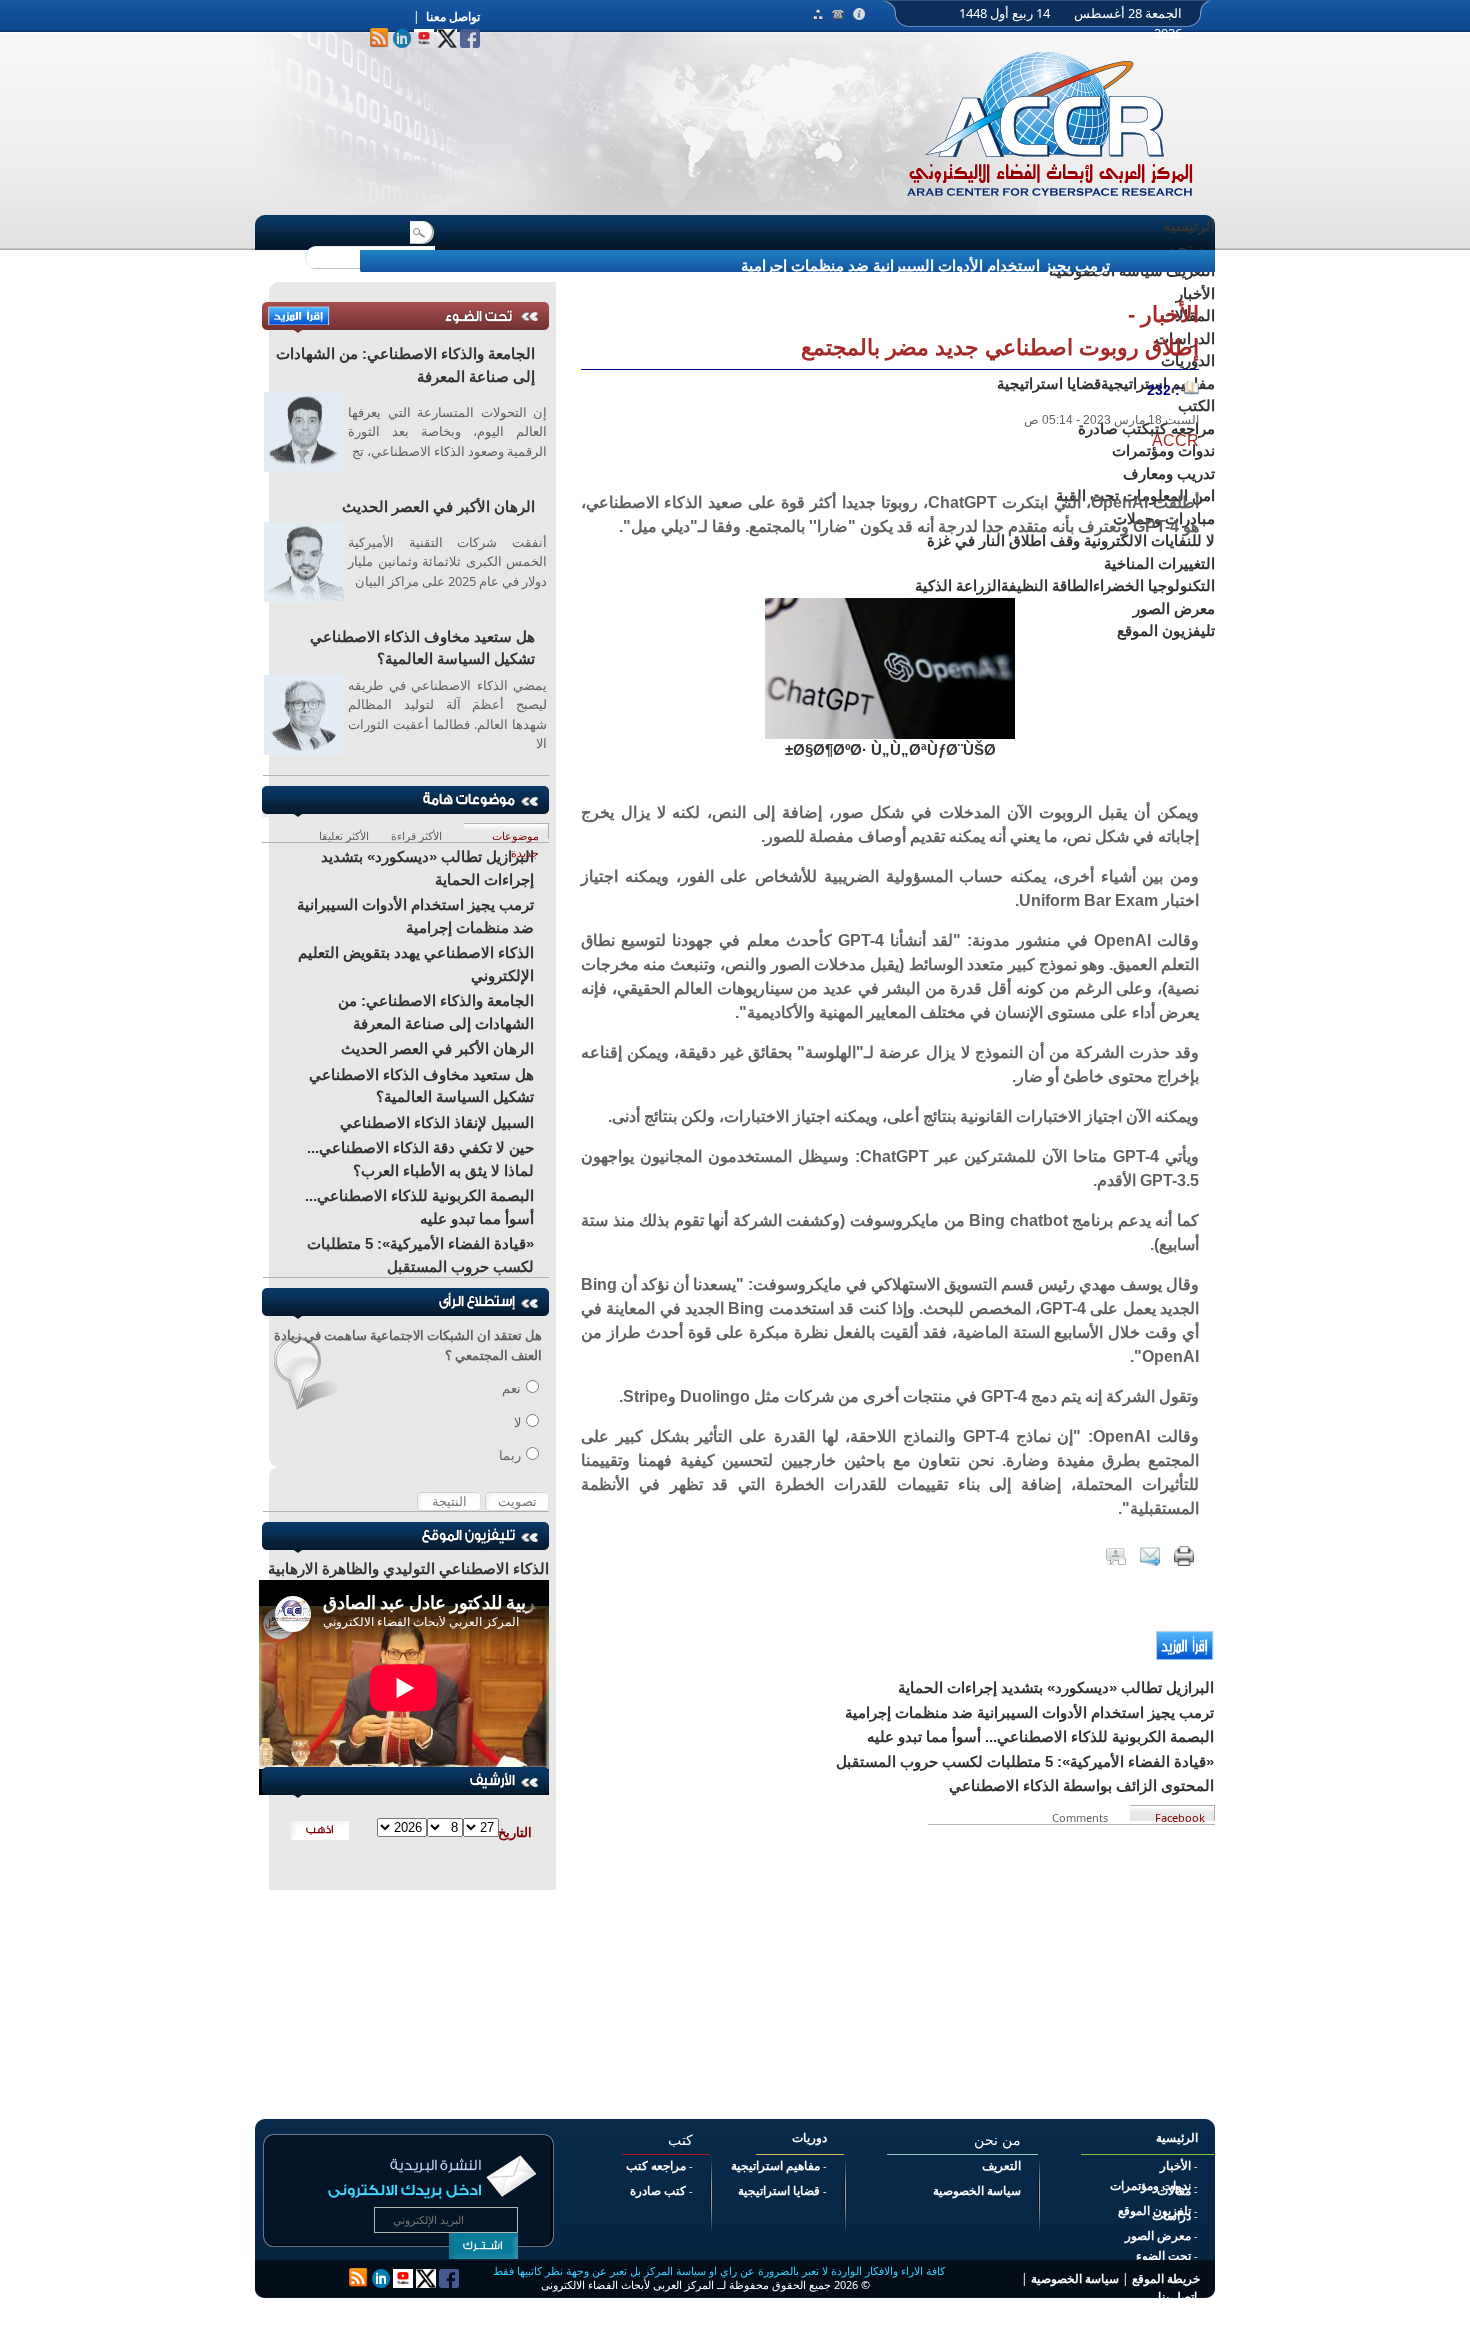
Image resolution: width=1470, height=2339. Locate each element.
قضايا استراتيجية (779, 2191)
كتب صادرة (658, 2191)
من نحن (1191, 248)
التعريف (1001, 2166)
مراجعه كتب (656, 2166)
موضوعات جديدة (515, 833)
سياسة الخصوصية (977, 2191)
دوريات (809, 2138)
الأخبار (1175, 2166)
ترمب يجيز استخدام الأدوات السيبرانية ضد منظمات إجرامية (925, 265)
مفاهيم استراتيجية (775, 2166)
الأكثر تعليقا (344, 833)
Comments (1082, 1815)
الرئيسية (1189, 225)
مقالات (1174, 2191)
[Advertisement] (890, 1965)
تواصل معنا (453, 17)
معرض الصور (1158, 2236)
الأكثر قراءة (416, 833)
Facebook (1180, 1815)
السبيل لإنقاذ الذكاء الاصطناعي (437, 1122)
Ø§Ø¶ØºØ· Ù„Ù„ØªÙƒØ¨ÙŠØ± (890, 749)
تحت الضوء (1163, 2256)
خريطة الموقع (1166, 2279)
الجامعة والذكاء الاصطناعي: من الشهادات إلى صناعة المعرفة (405, 365)
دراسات (1171, 2216)
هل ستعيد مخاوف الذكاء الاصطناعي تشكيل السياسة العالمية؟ (422, 648)
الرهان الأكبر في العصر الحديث (438, 506)
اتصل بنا (1177, 2297)
